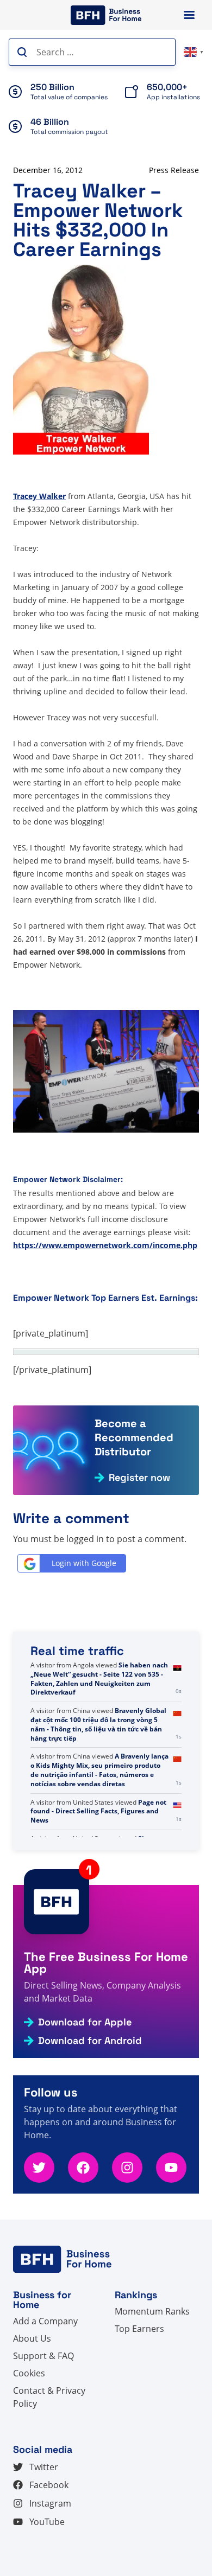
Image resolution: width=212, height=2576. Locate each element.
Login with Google (84, 1563)
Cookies (29, 2373)
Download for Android (90, 2041)
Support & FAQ (43, 2356)
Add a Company (45, 2321)
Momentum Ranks (152, 2311)
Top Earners (139, 2329)
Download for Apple (85, 2022)
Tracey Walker (39, 496)
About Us (32, 2338)
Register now (139, 1478)
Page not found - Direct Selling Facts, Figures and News (98, 1811)
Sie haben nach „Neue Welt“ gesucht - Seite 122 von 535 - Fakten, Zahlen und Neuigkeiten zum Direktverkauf (99, 1679)
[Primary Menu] (189, 15)
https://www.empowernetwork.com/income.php (105, 1245)
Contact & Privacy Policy (49, 2397)
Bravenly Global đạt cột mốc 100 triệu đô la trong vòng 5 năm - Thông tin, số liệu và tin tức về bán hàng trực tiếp (98, 1724)
